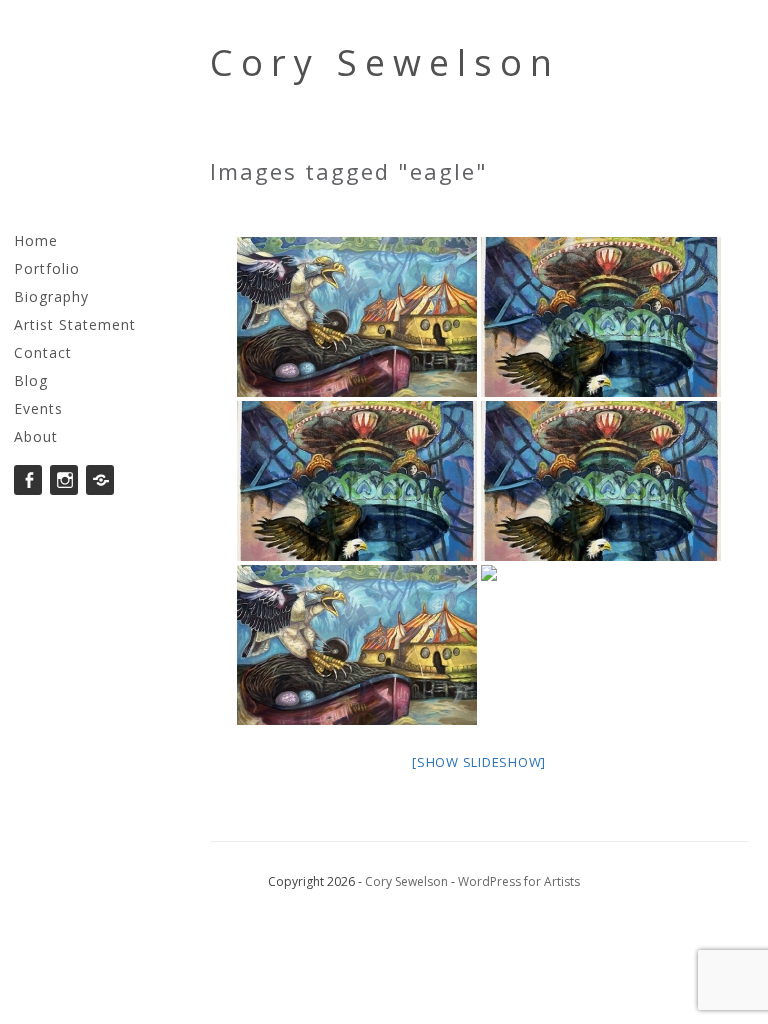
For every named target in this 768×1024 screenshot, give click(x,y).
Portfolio (47, 268)
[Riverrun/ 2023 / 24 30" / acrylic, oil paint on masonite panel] (357, 317)
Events (38, 408)
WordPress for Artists (519, 881)
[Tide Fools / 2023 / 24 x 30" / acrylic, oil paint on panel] (601, 645)
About (36, 436)
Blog (31, 380)
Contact (43, 352)
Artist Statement (75, 324)
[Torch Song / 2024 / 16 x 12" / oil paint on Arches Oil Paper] (601, 317)
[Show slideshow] (479, 762)
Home (36, 240)
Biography (51, 296)
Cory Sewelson (385, 62)
